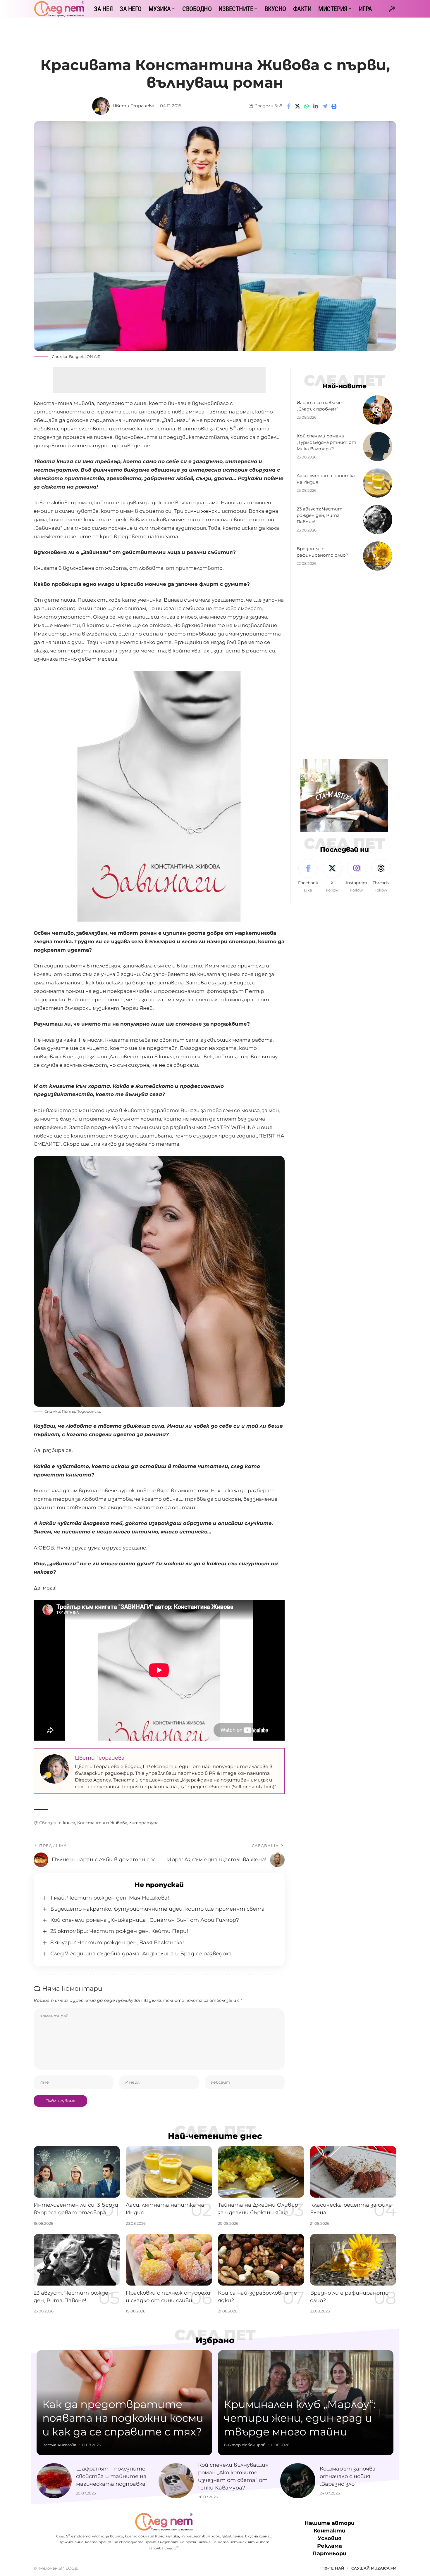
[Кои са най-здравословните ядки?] (261, 2260)
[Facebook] (308, 876)
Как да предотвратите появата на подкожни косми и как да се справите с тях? (123, 2418)
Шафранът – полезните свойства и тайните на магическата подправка (111, 2476)
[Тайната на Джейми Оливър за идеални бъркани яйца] (261, 2172)
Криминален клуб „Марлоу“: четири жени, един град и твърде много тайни (300, 2418)
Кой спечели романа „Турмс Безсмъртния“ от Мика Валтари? (326, 442)
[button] (392, 9)
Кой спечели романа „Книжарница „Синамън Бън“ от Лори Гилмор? (145, 1920)
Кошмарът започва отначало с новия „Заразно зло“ (348, 2476)
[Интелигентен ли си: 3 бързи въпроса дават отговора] (77, 2172)
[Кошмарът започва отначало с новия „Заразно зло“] (298, 2481)
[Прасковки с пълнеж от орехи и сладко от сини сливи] (169, 2260)
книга (69, 1823)
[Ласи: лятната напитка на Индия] (378, 483)
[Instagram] (357, 876)
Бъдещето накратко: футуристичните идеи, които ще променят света (158, 1909)
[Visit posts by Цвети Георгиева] (101, 106)
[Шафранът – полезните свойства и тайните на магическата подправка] (54, 2481)
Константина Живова (102, 1823)
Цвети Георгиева (134, 106)
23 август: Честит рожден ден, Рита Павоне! (320, 515)
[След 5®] (59, 9)
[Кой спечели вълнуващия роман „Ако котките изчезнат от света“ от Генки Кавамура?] (176, 2481)
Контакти (330, 2531)
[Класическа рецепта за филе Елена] (353, 2172)
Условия (330, 2539)
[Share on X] (297, 106)
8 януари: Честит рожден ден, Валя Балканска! (117, 1943)
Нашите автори (330, 2523)
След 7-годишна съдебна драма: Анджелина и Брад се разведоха (141, 1954)
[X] (332, 876)
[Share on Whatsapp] (307, 106)
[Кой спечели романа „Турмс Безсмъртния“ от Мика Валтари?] (378, 446)
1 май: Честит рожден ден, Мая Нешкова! (110, 1898)
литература (144, 1823)
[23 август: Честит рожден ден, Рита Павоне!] (378, 520)
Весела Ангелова (59, 2445)
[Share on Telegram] (325, 106)
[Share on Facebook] (288, 106)
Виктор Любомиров (245, 2445)
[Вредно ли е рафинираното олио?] (378, 556)
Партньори (329, 2554)
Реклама (330, 2546)
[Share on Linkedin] (316, 106)
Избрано (215, 2340)
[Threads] (381, 876)
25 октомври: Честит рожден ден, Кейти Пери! (119, 1931)
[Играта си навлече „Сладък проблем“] (378, 410)
